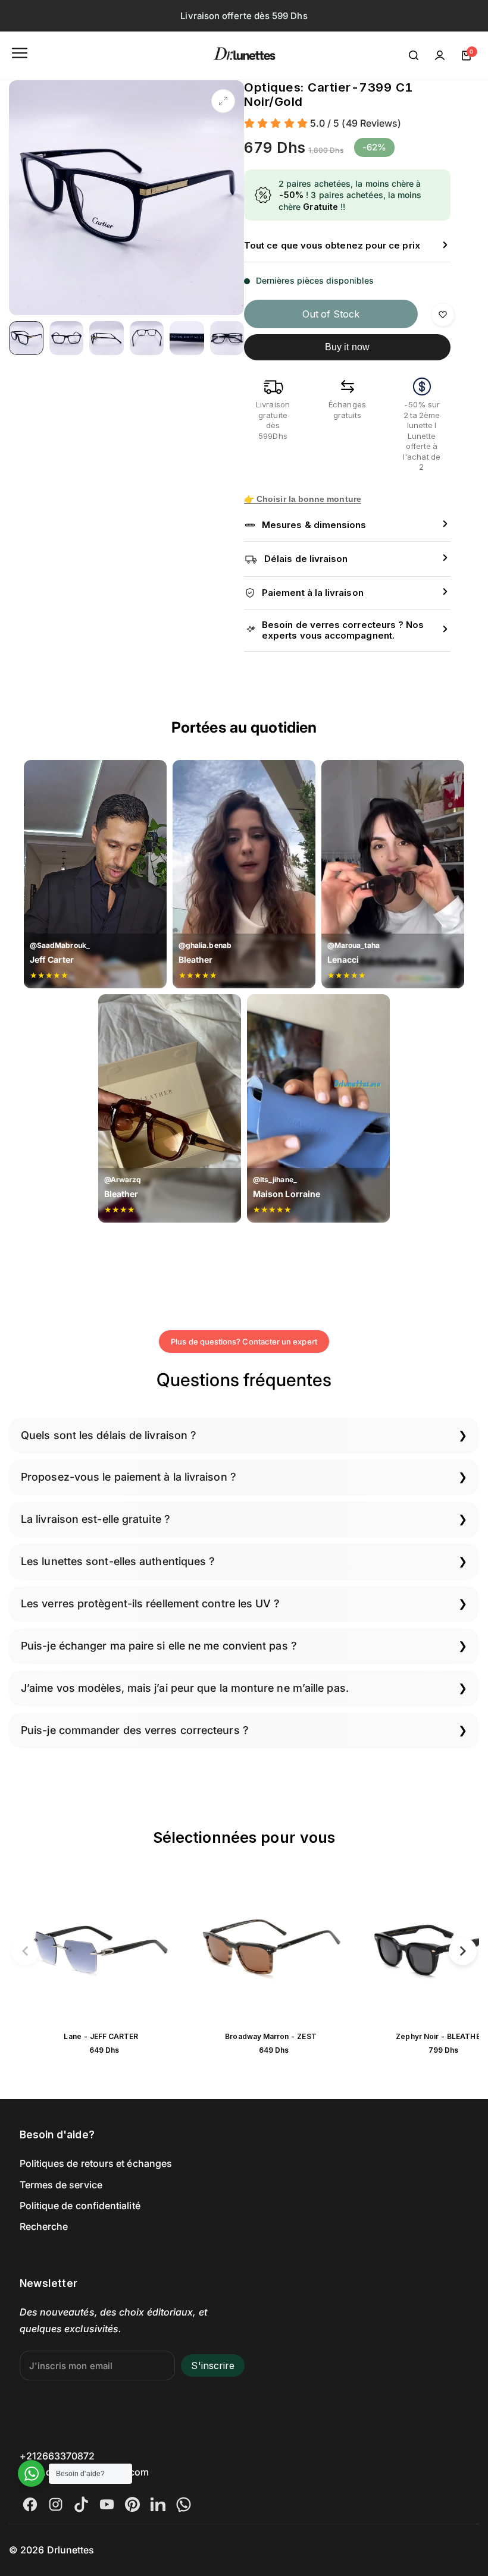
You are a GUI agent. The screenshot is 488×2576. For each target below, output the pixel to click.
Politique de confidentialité (80, 2206)
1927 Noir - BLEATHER (253, 2036)
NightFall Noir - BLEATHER (83, 2036)
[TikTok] (81, 2504)
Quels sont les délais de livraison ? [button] (109, 1435)
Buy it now (347, 347)
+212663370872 (57, 2456)
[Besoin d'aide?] (31, 2473)
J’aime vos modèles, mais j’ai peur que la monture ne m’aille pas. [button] (185, 1688)
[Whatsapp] (184, 2504)
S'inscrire (213, 2365)
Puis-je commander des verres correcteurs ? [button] (135, 1730)
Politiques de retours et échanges (96, 2163)
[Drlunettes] (244, 56)
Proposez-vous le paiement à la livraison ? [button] (129, 1477)
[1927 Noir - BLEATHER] (253, 1949)
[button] (25, 1951)
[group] (126, 198)
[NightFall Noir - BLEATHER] (83, 1949)
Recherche (44, 2226)
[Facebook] (30, 2504)
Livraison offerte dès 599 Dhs (244, 16)
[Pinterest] (132, 2504)
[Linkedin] (158, 2504)
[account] (440, 55)
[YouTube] (107, 2504)
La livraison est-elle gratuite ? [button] (96, 1519)
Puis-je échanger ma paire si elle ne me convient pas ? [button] (159, 1646)
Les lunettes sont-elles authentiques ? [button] (118, 1561)
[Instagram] (56, 2504)
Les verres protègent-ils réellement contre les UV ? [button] (151, 1603)
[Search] (414, 55)
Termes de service (61, 2185)
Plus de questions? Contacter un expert (244, 1342)
